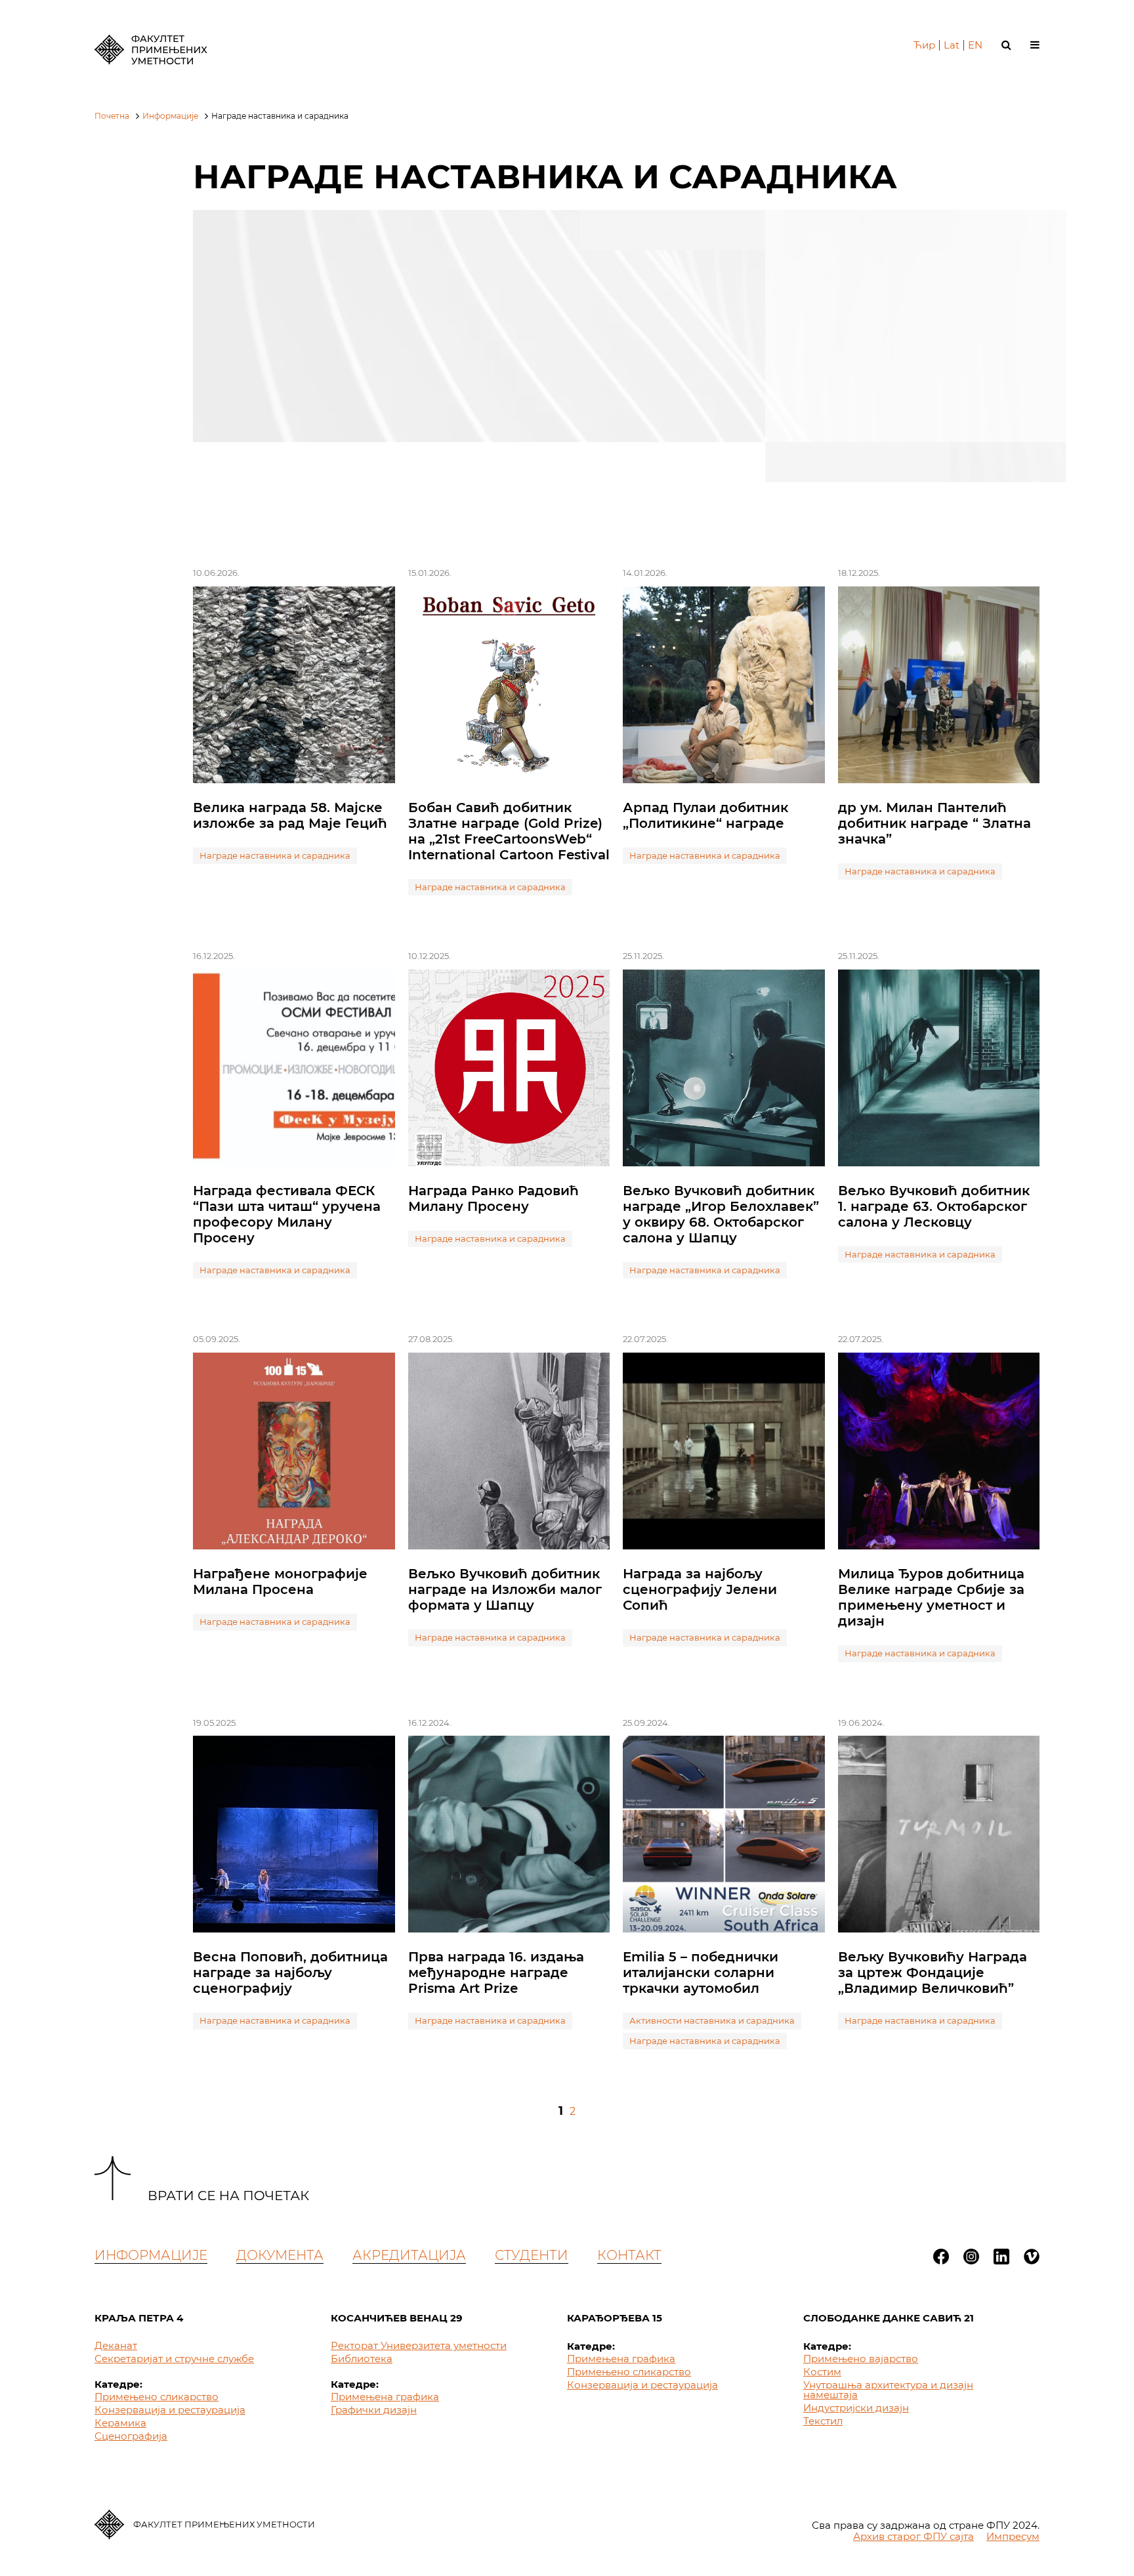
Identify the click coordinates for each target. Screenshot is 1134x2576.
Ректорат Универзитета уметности (419, 2345)
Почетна (112, 116)
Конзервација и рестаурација (170, 2410)
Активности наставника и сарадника (712, 2020)
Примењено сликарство (157, 2397)
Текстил (823, 2421)
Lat (952, 45)
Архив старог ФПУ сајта (913, 2536)
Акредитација (409, 2255)
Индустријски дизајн (856, 2408)
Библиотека (362, 2359)
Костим (822, 2372)
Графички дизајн (374, 2410)
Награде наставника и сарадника (275, 855)
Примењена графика (385, 2397)
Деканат (116, 2345)
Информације (170, 116)
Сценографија (131, 2436)
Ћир (924, 45)
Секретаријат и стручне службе (174, 2359)
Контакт (629, 2255)
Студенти (532, 2255)
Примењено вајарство (861, 2359)
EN (975, 45)
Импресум (1013, 2536)
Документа (280, 2255)
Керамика (120, 2423)
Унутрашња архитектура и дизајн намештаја (888, 2390)
